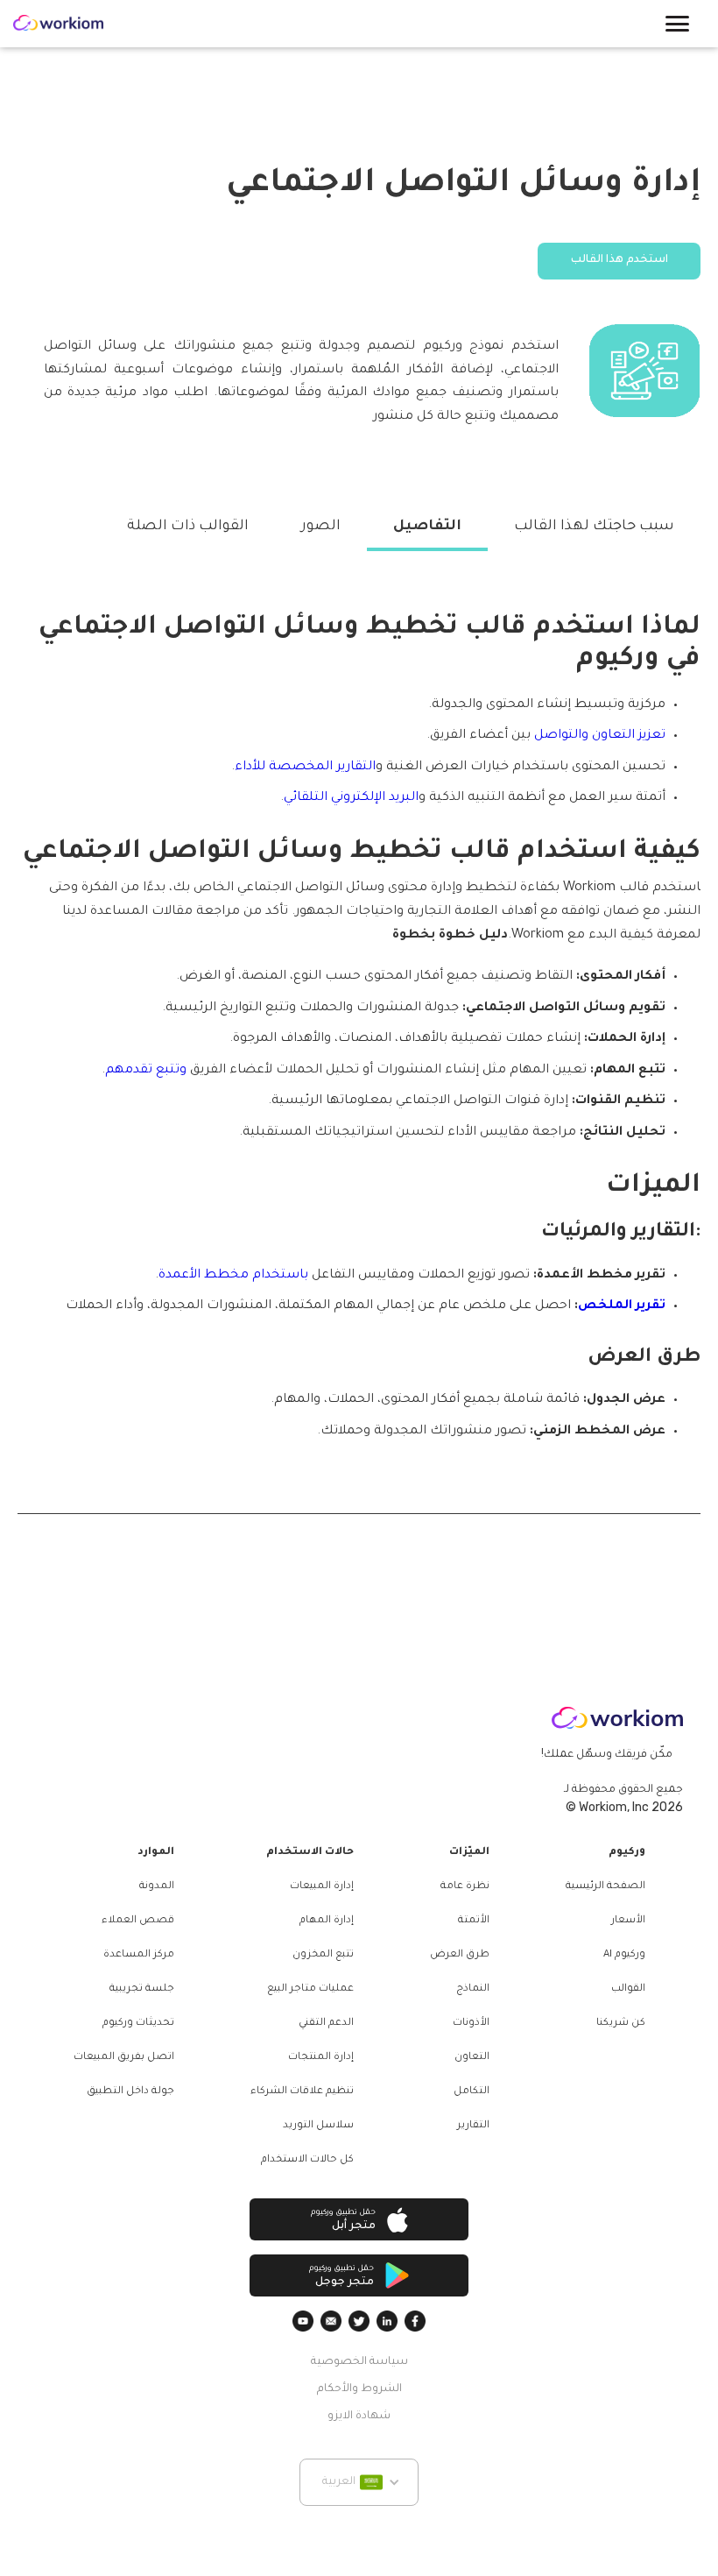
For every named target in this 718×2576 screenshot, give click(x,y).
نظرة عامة (465, 1887)
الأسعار (628, 1921)
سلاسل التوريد (318, 2126)
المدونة (157, 1887)
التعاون (472, 2058)
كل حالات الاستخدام (307, 2160)
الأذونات (471, 2024)
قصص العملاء (138, 1921)
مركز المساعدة (139, 1955)
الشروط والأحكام (359, 2389)
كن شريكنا (621, 2024)
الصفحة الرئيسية (605, 1887)
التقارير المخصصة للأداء (305, 768)
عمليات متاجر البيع (310, 1989)
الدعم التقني (326, 2024)
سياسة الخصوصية (359, 2362)
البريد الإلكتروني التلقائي (351, 798)
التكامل (472, 2092)
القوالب (628, 1989)
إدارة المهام (327, 1921)
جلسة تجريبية (142, 1989)
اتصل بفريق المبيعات (124, 2058)
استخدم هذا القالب (619, 260)
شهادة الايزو (359, 2417)
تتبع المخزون (323, 1955)
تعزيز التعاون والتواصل (600, 736)
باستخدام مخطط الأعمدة (233, 1276)
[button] (677, 24)
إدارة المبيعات (322, 1887)
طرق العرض (460, 1955)
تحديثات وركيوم (138, 2024)
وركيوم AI (624, 1955)
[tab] (594, 527)
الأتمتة (474, 1921)
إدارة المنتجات (321, 2058)
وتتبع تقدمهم (146, 1071)
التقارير (473, 2126)
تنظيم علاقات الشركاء (302, 2092)
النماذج (473, 1989)
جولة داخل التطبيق (130, 2092)
